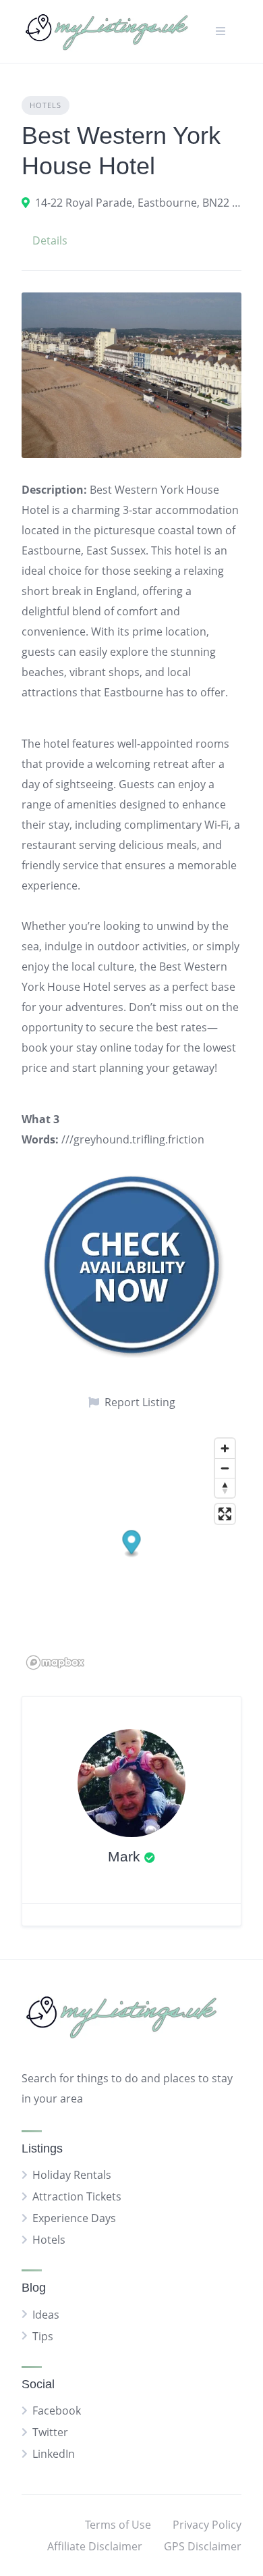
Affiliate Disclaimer (95, 2546)
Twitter (50, 2432)
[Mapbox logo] (55, 1663)
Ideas (46, 2315)
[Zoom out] (225, 1468)
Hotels (46, 105)
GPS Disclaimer (203, 2546)
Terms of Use (118, 2525)
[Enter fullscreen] (225, 1514)
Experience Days (74, 2218)
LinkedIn (54, 2454)
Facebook (57, 2411)
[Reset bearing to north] (225, 1488)
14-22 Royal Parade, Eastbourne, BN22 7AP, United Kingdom (138, 203)
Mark (124, 1856)
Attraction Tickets (77, 2196)
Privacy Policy (207, 2525)
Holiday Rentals (72, 2175)
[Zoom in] (225, 1448)
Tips (43, 2336)
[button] (132, 1544)
